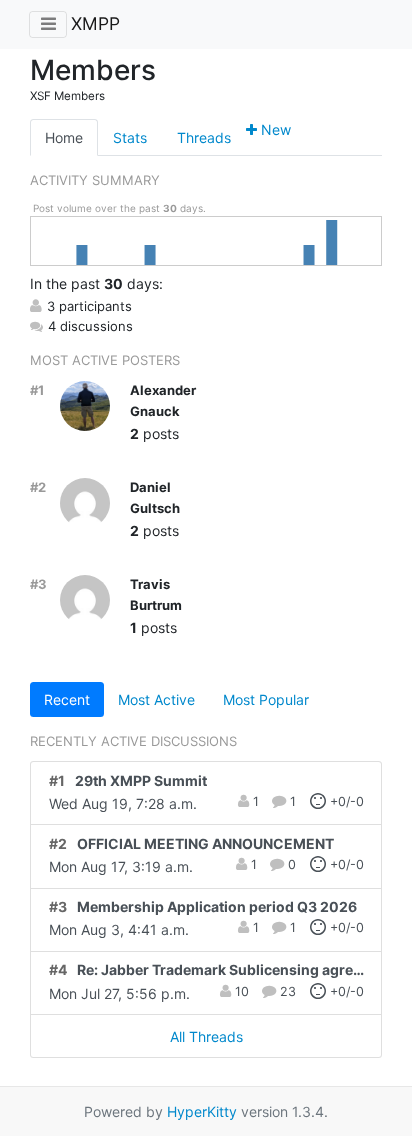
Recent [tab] (67, 699)
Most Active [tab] (156, 699)
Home (64, 137)
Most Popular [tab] (266, 699)
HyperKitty (202, 1111)
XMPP (95, 23)
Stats (130, 137)
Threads (204, 137)
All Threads (206, 1036)
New (274, 129)
